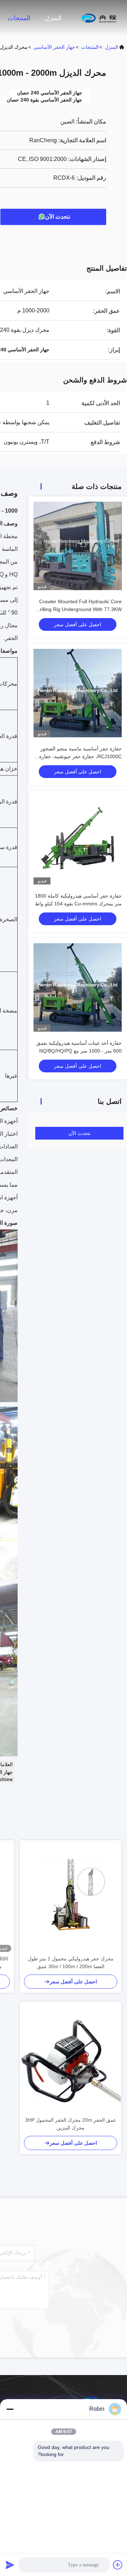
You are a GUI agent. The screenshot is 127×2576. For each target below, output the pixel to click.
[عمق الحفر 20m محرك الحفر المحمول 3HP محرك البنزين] (71, 2058)
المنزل (53, 18)
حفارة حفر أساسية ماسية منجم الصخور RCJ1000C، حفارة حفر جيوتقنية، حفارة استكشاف (80, 756)
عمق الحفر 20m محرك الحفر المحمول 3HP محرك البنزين (71, 2124)
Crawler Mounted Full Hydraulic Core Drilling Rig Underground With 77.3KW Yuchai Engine (79, 609)
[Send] (10, 2565)
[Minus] (10, 2409)
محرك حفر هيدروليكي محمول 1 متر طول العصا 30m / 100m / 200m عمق (71, 1963)
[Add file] (118, 2565)
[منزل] (99, 18)
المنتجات (19, 18)
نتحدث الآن (58, 217)
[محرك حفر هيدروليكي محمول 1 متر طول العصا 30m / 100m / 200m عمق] (71, 1897)
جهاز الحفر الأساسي (54, 47)
